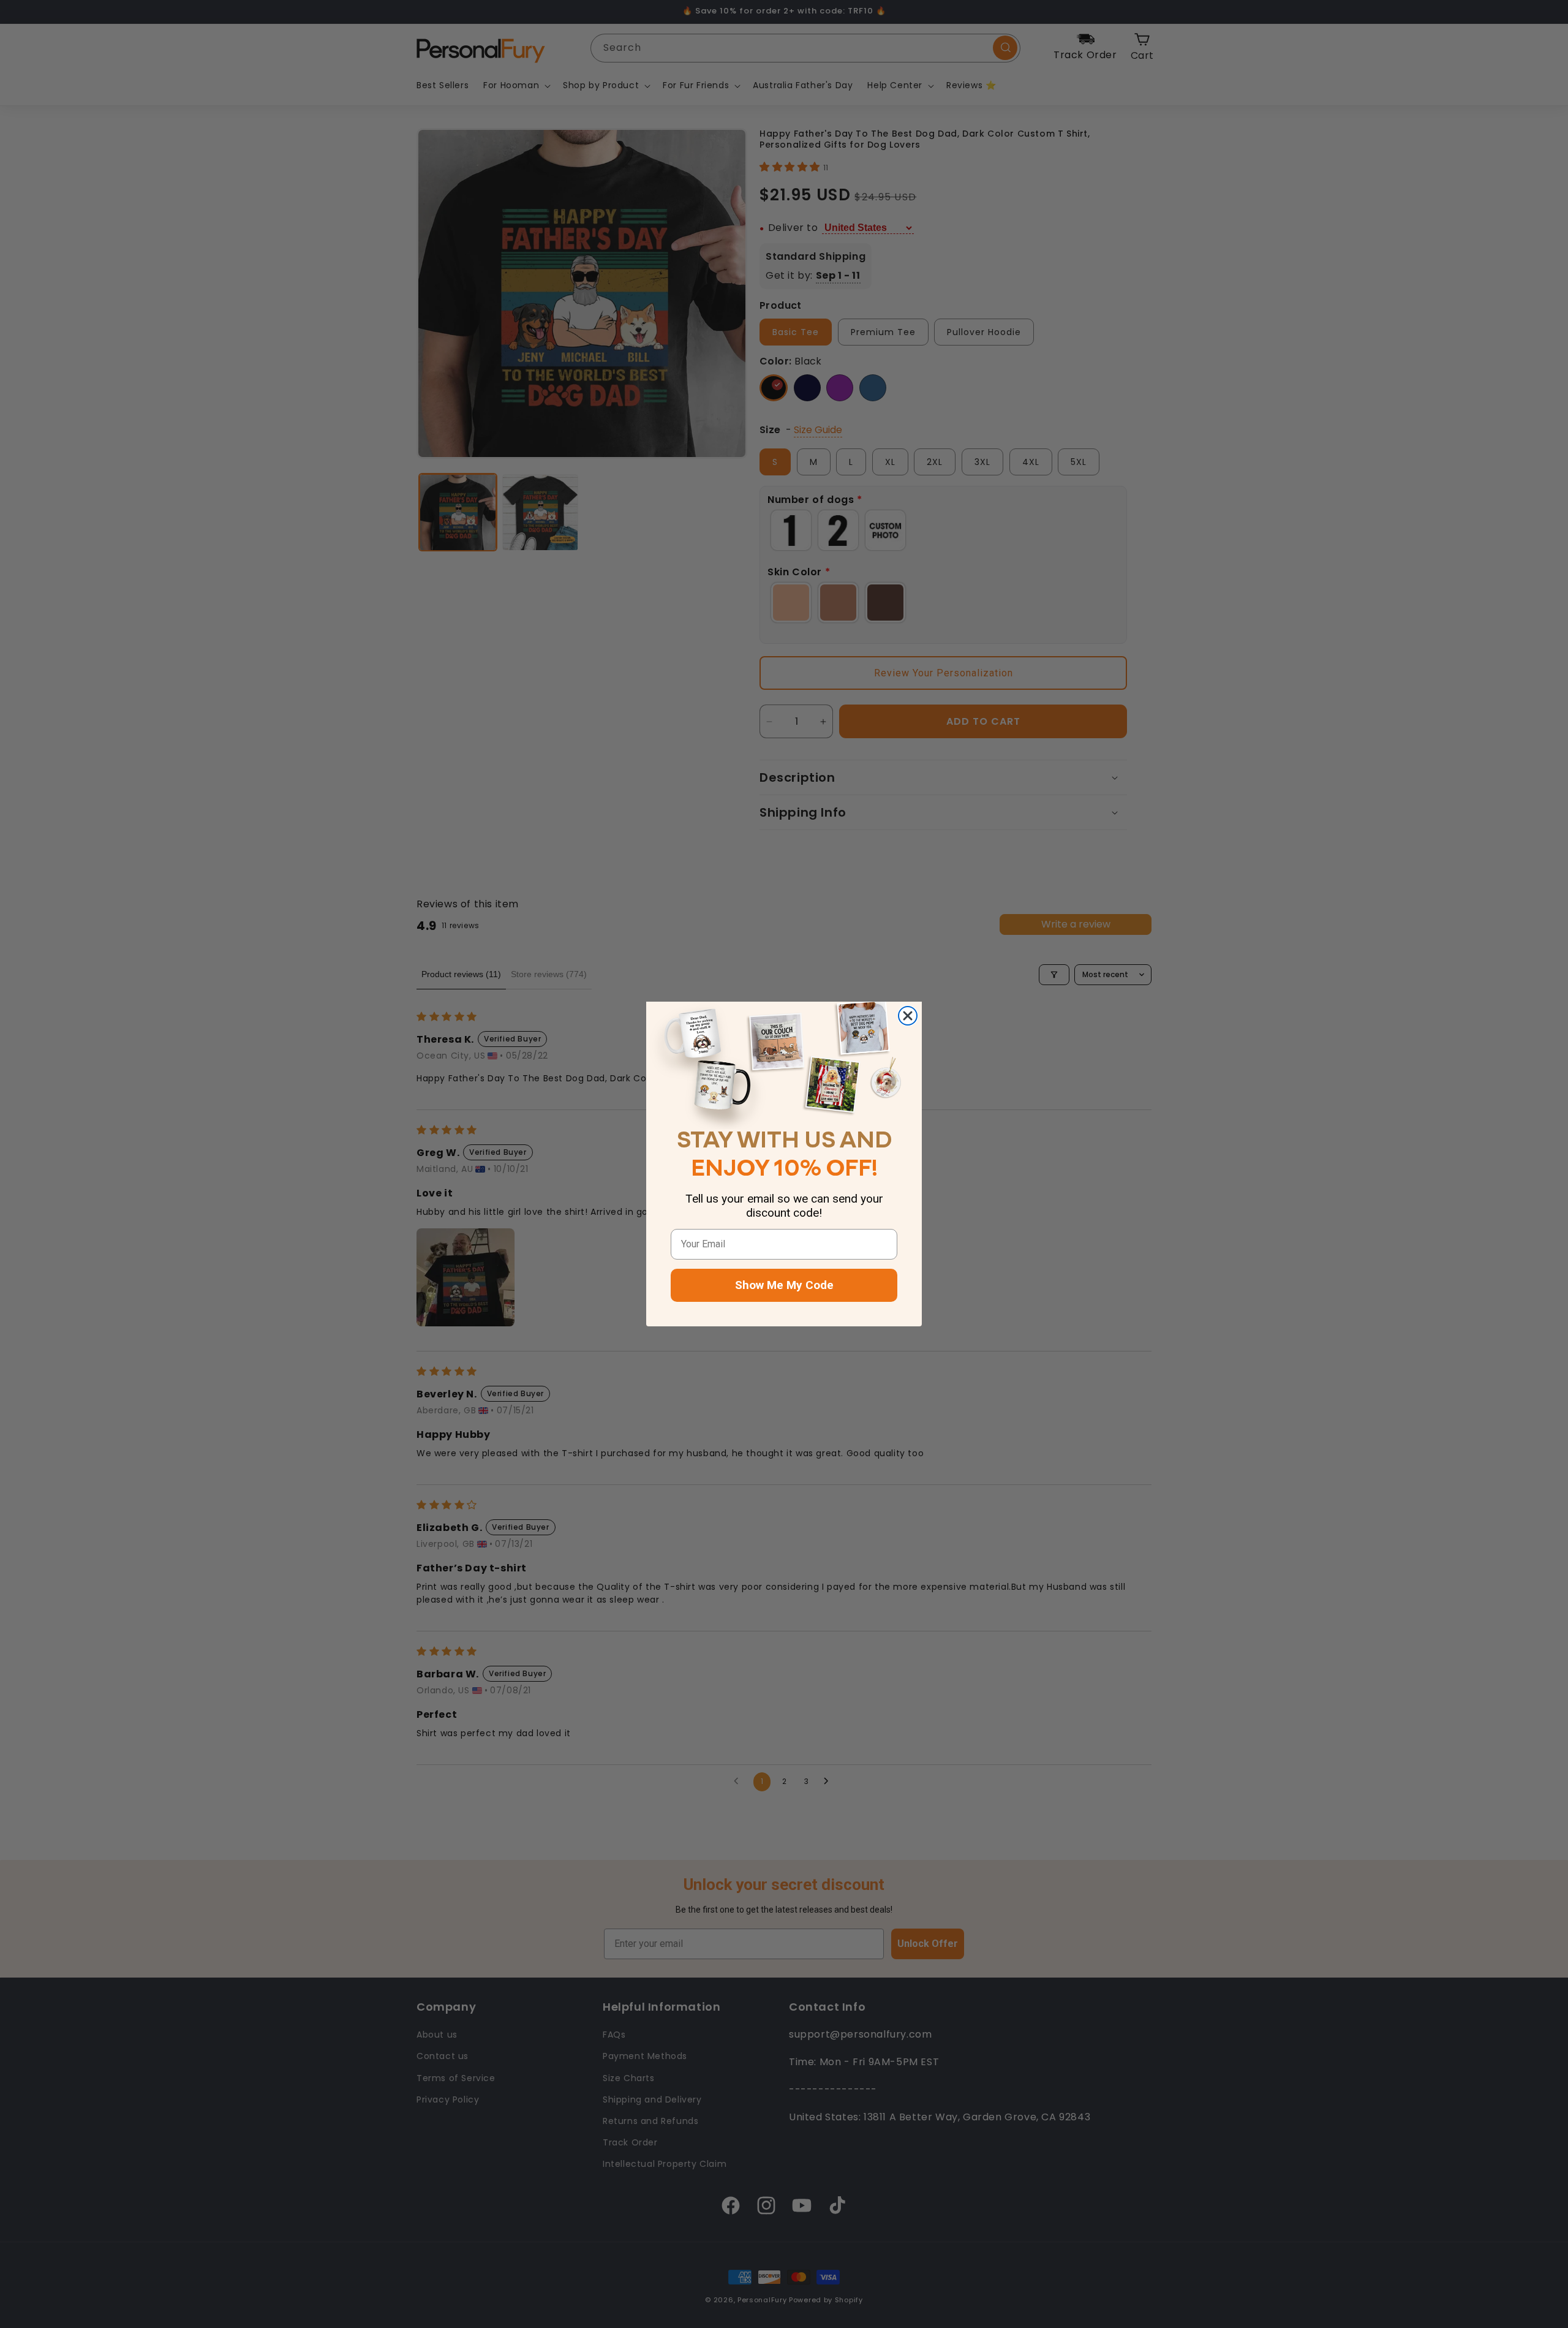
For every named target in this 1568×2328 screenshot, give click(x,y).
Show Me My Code (784, 1285)
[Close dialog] (908, 1016)
